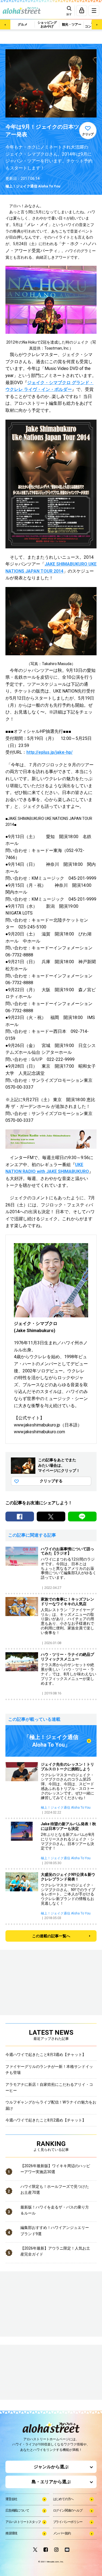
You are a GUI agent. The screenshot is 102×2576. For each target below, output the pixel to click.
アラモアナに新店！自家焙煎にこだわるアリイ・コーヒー (49, 2087)
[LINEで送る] (82, 1516)
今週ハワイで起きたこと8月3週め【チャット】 (46, 2055)
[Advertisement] (33, 2373)
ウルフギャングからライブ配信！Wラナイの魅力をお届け (51, 2105)
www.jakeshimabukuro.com (39, 1432)
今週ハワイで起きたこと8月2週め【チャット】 (46, 2120)
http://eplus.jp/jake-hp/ (50, 752)
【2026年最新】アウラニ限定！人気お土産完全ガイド (55, 2251)
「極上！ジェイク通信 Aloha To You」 (51, 1741)
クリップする (51, 1481)
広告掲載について (17, 2510)
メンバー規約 (62, 2533)
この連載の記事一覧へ (51, 1936)
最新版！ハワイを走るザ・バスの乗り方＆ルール (55, 2210)
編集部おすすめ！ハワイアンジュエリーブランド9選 (55, 2231)
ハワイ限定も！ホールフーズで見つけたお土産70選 (55, 2189)
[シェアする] (20, 1516)
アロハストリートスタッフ (23, 2522)
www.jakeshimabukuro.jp (37, 1425)
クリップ (88, 134)
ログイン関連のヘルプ (68, 2510)
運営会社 (11, 2499)
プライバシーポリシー (68, 2522)
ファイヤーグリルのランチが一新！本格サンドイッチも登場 (49, 2070)
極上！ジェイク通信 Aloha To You (33, 186)
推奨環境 (11, 2533)
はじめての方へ (63, 2499)
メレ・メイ (38, 225)
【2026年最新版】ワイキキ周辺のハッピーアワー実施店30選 (55, 2169)
